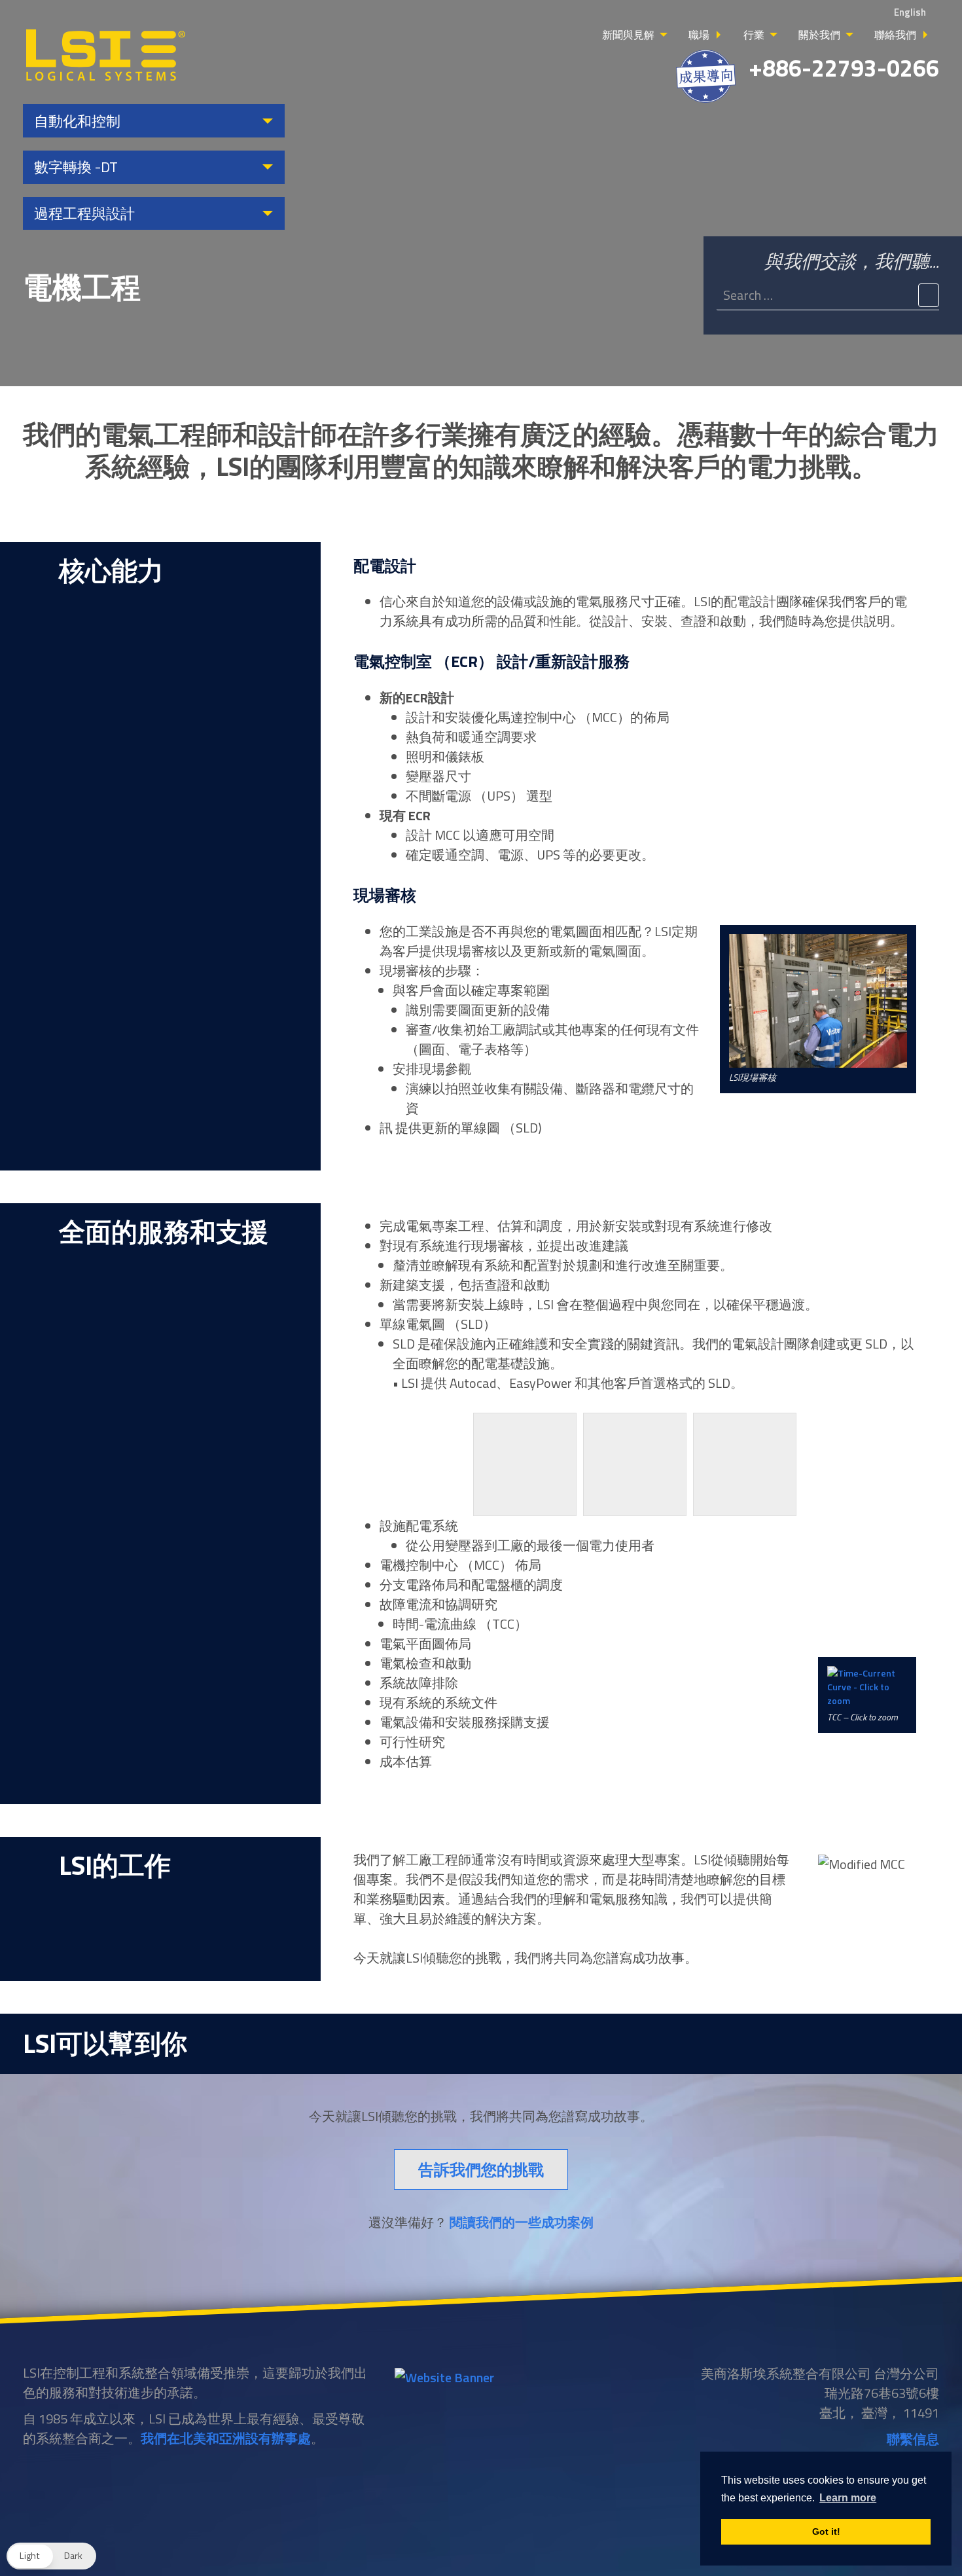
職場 (699, 35)
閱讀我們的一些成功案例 (522, 2222)
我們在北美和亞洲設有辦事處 (226, 2438)
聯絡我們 (895, 35)
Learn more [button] (848, 2498)
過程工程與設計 (84, 213)
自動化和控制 (77, 121)
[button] (51, 2556)
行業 (754, 35)
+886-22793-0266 (844, 68)
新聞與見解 (628, 35)
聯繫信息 (913, 2439)
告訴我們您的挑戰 (481, 2169)
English (910, 12)
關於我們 (819, 35)
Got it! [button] (826, 2531)
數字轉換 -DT (76, 167)
